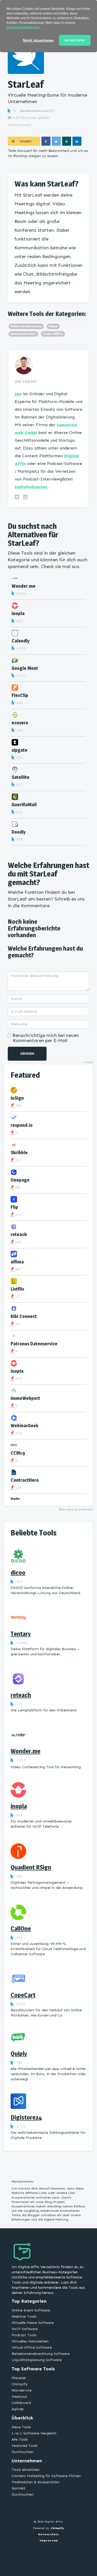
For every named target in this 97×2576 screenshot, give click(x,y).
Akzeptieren (75, 40)
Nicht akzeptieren (38, 40)
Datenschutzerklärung (23, 27)
